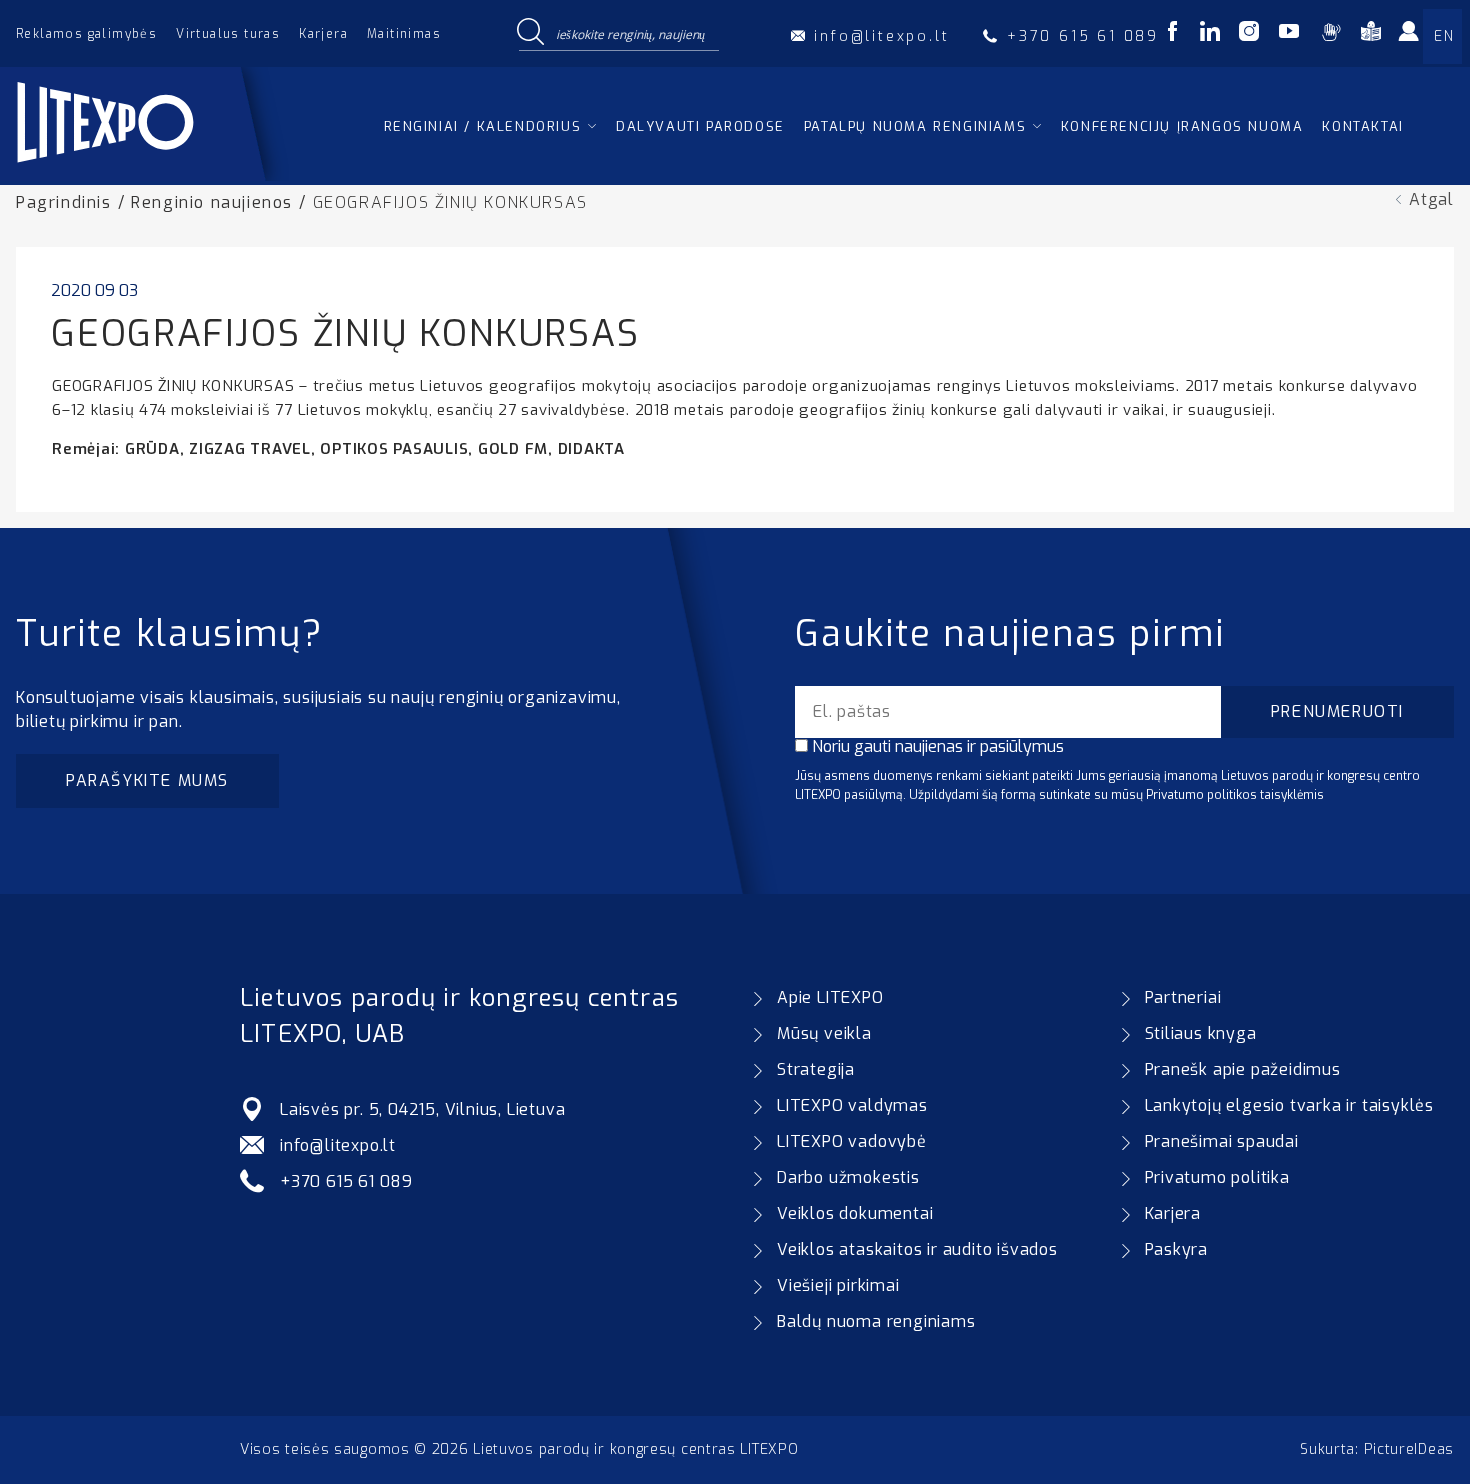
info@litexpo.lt (338, 1145)
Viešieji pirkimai (838, 1285)
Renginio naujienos (212, 202)
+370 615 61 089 (346, 1181)
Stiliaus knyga (1201, 1033)
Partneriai (1183, 997)
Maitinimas (404, 34)
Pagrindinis (64, 202)
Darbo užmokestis (848, 1177)
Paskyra (1177, 1249)
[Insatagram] (1249, 34)
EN (1444, 36)
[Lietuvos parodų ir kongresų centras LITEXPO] (152, 175)
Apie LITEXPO (830, 997)
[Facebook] (1172, 34)
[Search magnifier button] (530, 33)
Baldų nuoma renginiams (876, 1321)
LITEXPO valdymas (852, 1105)
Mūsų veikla (824, 1033)
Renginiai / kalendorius (483, 126)
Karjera (323, 34)
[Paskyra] (1414, 38)
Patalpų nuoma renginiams (915, 126)
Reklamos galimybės (86, 34)
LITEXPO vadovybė (852, 1141)
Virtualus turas (228, 34)
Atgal (1431, 199)
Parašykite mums (147, 780)
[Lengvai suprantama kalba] (1371, 34)
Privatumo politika (1217, 1177)
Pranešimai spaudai (1222, 1141)
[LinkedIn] (1210, 34)
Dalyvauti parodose (700, 126)
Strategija (816, 1069)
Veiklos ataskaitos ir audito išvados (917, 1249)
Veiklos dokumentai (855, 1213)
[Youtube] (1289, 34)
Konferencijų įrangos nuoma (1182, 126)
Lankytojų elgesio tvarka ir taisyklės (1290, 1105)
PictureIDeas (1409, 1449)
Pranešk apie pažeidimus (1243, 1069)
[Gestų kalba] (1330, 34)
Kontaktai (1362, 126)
